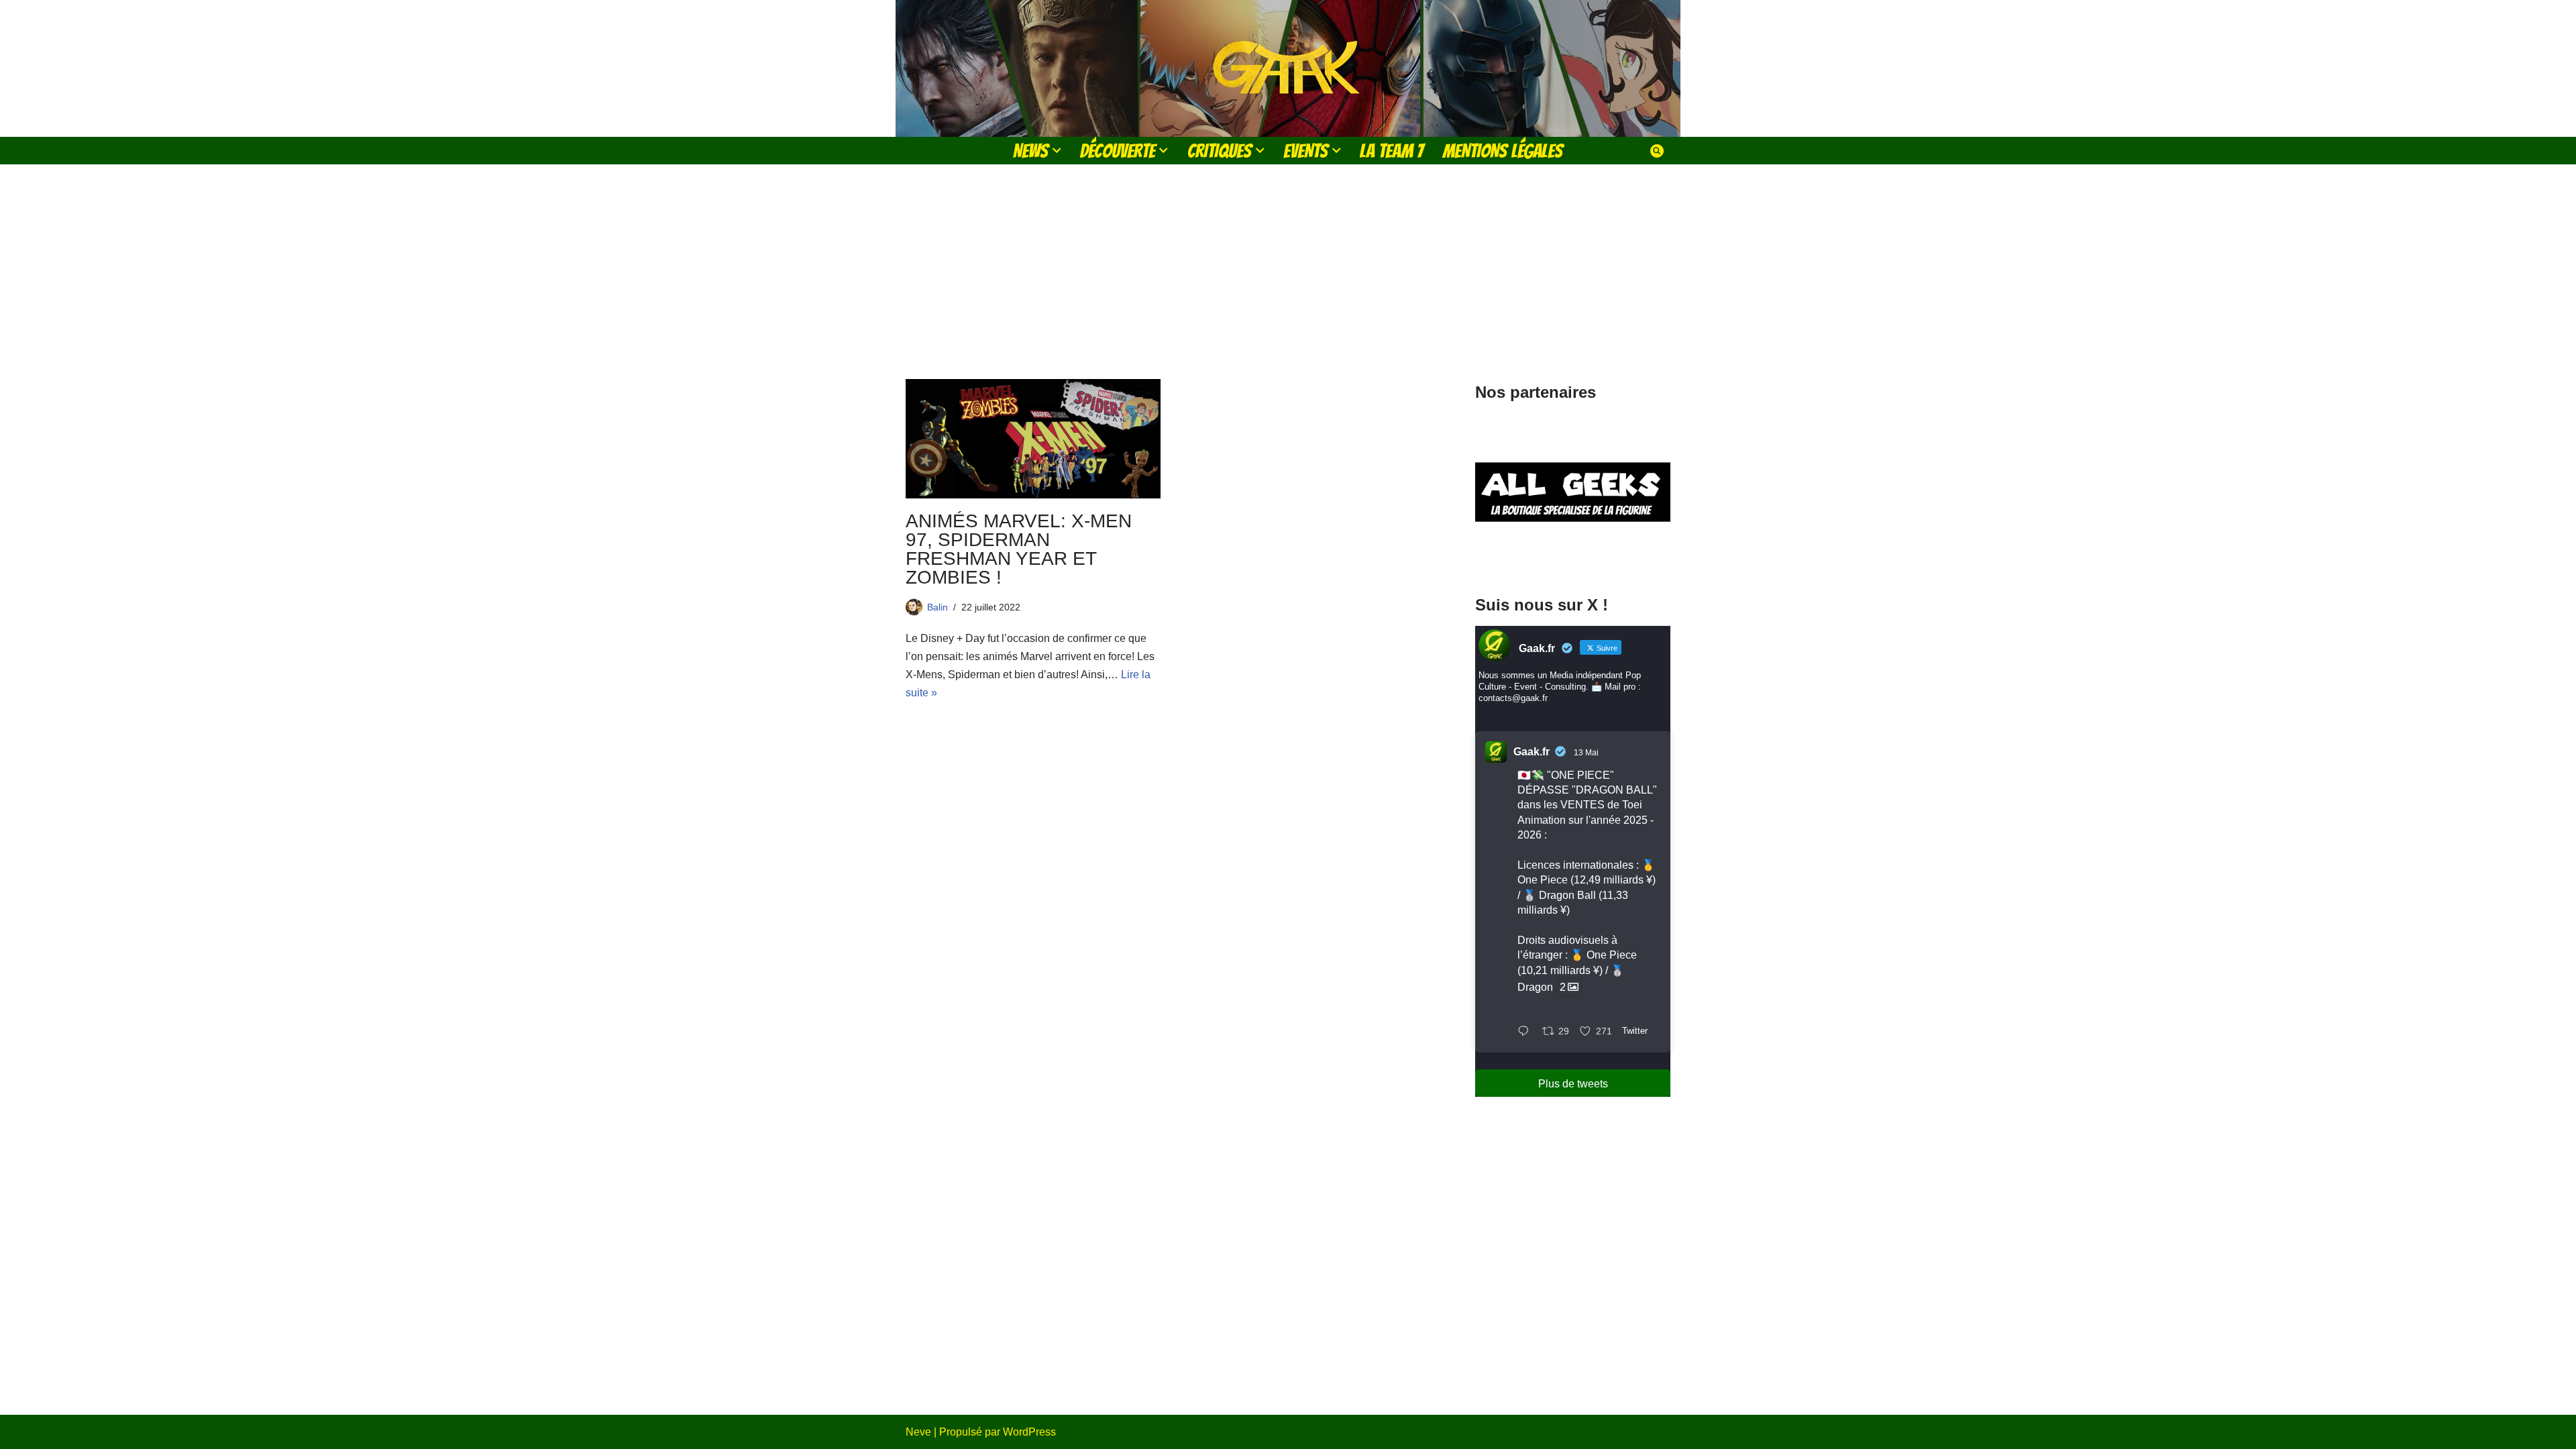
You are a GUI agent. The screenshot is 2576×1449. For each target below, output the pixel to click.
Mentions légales (1503, 151)
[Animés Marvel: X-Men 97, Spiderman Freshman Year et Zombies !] (1033, 439)
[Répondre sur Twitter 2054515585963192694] (1526, 1032)
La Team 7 (1392, 151)
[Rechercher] (1657, 151)
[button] (1057, 150)
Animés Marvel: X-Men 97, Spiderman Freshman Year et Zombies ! (1019, 549)
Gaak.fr (1532, 752)
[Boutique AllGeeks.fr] (1573, 556)
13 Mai (1586, 753)
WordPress (1029, 1432)
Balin (937, 607)
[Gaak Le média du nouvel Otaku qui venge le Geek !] (1288, 68)
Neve (918, 1432)
